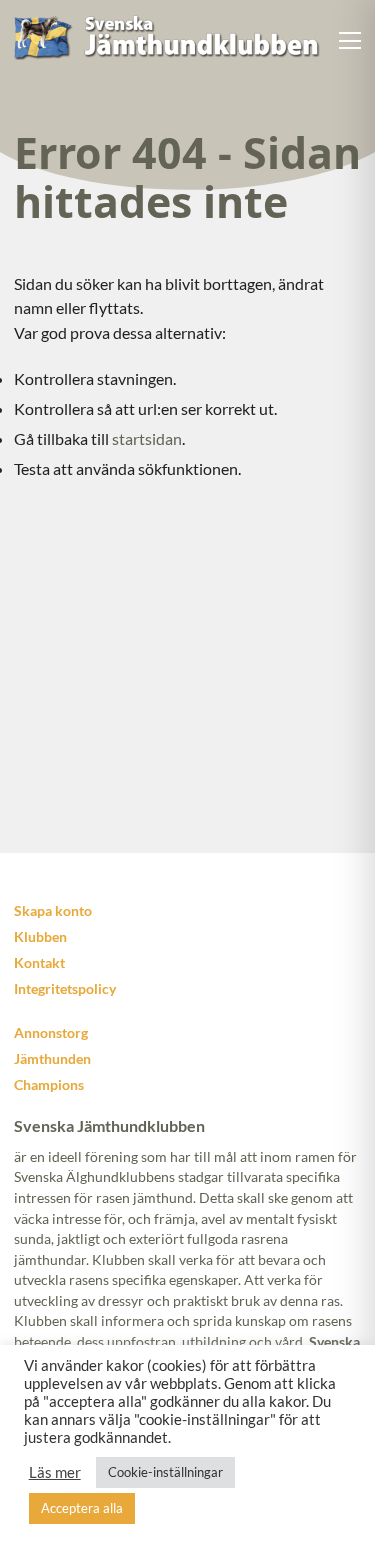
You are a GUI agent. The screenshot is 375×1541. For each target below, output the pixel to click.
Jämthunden (52, 1058)
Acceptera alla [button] (82, 1508)
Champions (49, 1084)
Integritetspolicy (65, 988)
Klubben (40, 936)
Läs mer (55, 1472)
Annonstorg (51, 1032)
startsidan (147, 438)
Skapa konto (53, 910)
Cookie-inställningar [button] (165, 1472)
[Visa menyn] (350, 40)
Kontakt (39, 962)
